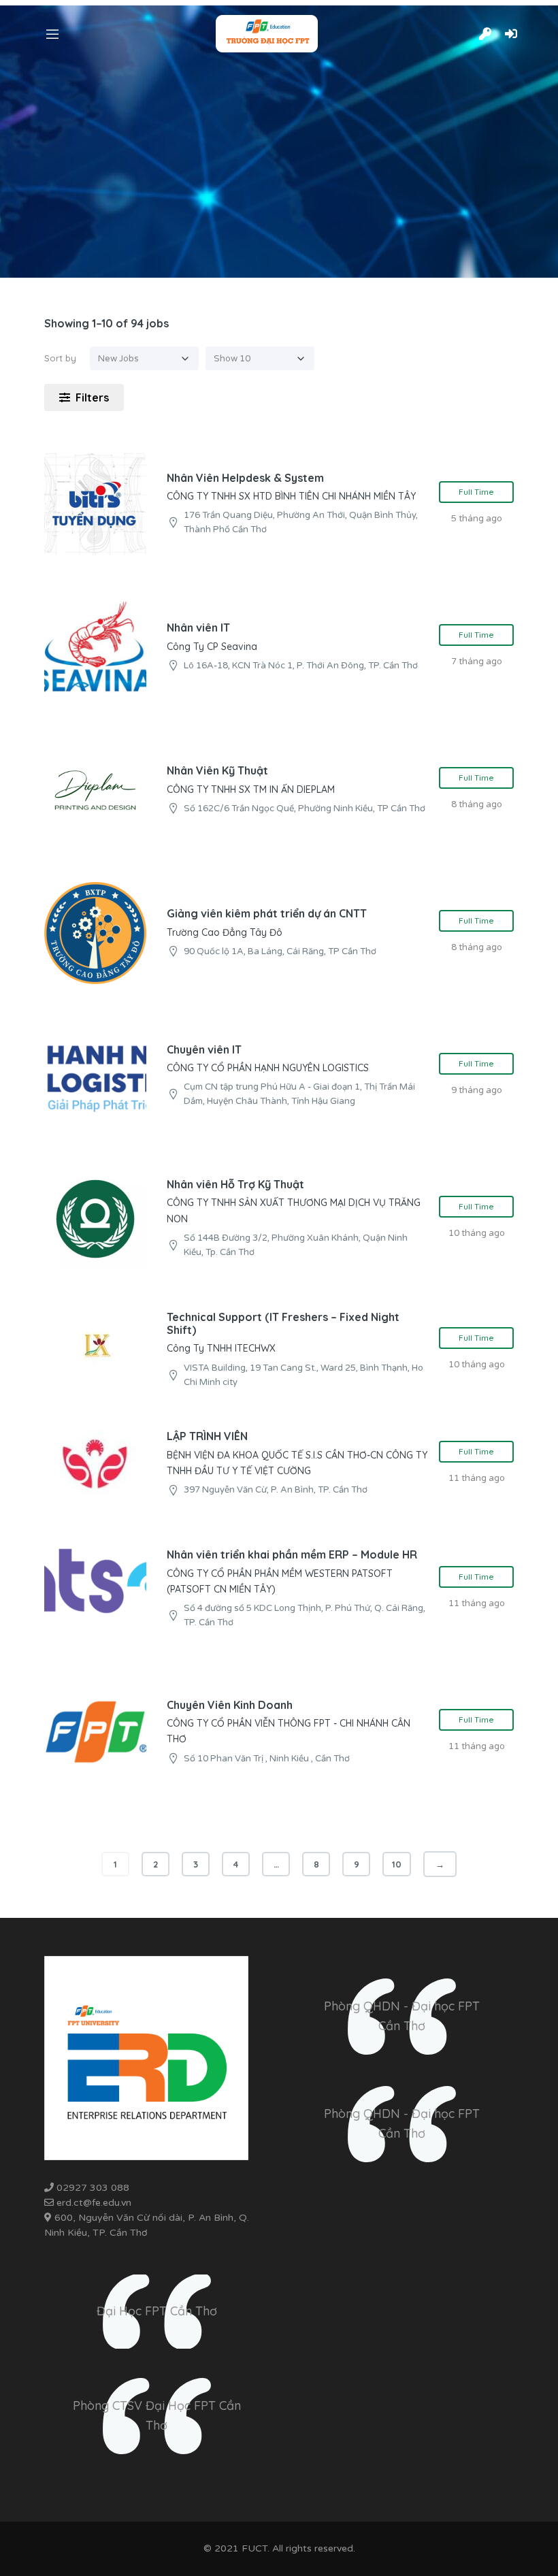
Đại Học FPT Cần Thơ (157, 2311)
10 (397, 1864)
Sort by (60, 358)
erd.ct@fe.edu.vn (95, 2203)
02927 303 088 (93, 2188)
